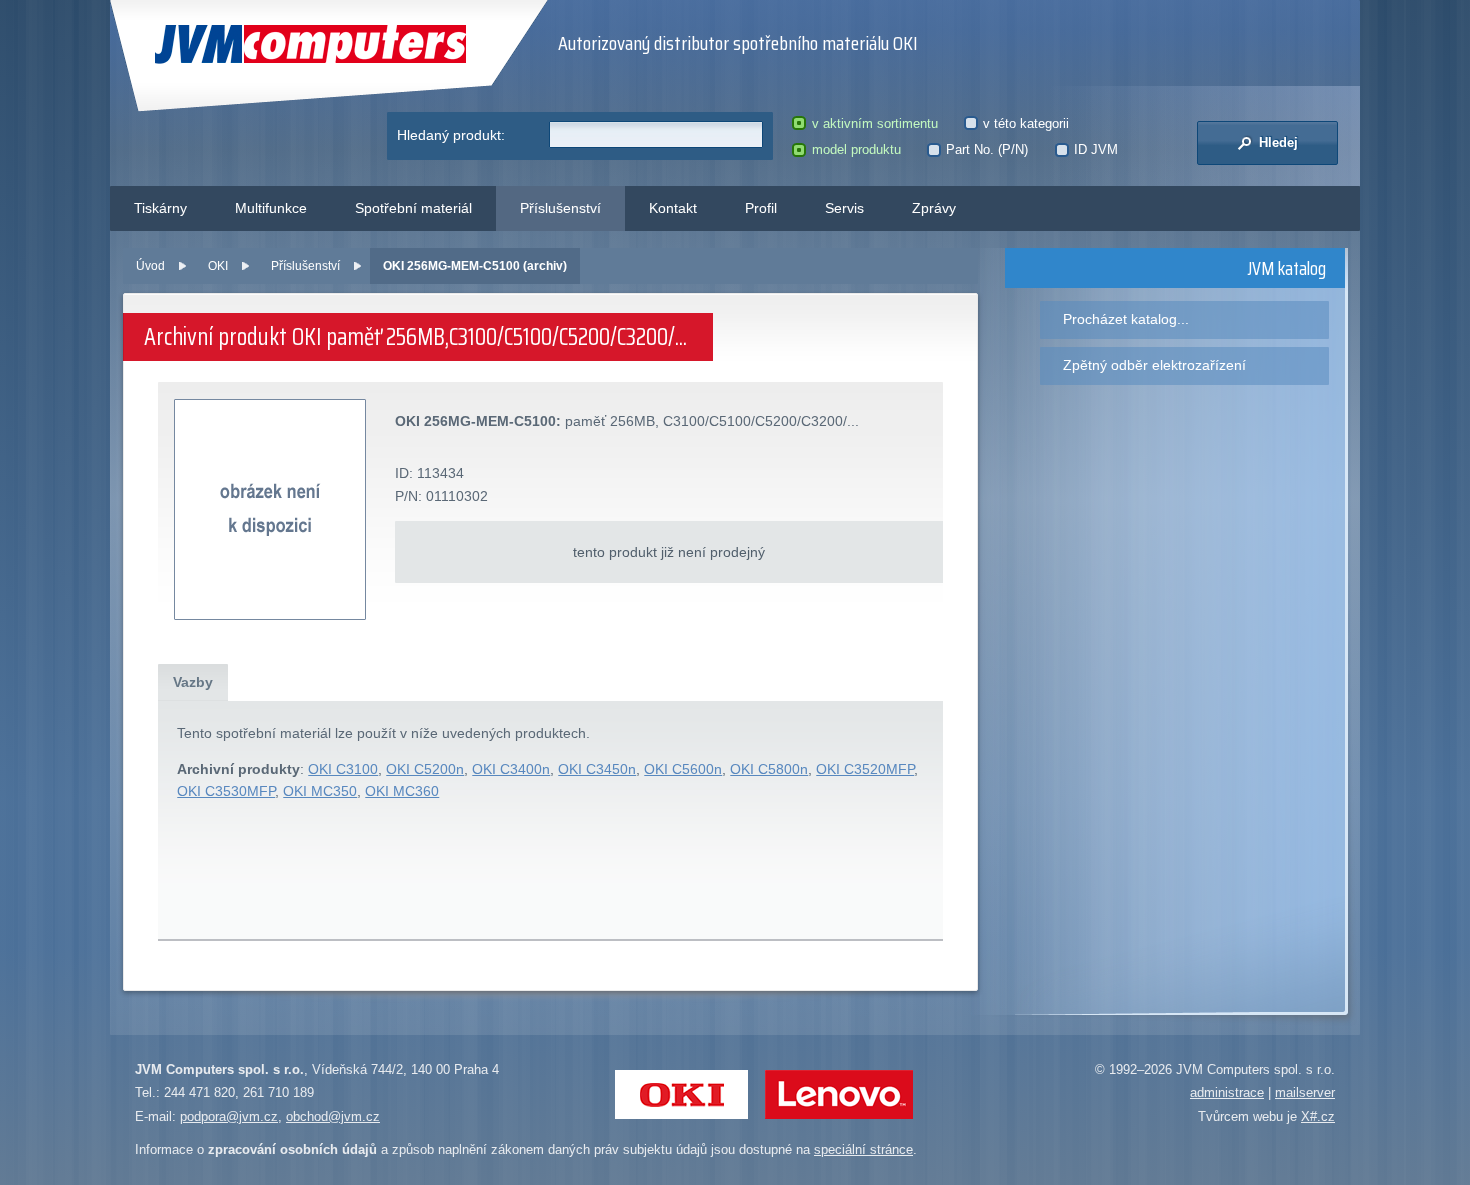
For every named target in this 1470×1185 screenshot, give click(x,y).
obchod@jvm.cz (333, 1116)
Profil (761, 208)
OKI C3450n (597, 769)
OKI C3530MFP (226, 791)
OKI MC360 (402, 791)
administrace (1227, 1092)
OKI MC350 (320, 791)
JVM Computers (269, 44)
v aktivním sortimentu (874, 123)
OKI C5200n (425, 769)
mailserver (1305, 1092)
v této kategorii (1026, 123)
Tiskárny (160, 208)
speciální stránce (863, 1149)
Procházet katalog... (1126, 319)
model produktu (856, 149)
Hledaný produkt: (451, 135)
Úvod (150, 266)
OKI (218, 266)
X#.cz (1318, 1116)
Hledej (1276, 142)
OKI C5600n (683, 769)
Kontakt (673, 208)
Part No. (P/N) (987, 149)
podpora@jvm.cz (229, 1116)
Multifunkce (271, 208)
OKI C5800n (769, 769)
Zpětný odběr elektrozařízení (1154, 365)
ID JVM (1096, 149)
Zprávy (934, 208)
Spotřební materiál (413, 208)
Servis (844, 208)
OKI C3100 (343, 769)
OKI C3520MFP (865, 769)
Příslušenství (560, 208)
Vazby (193, 682)
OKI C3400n (511, 769)
